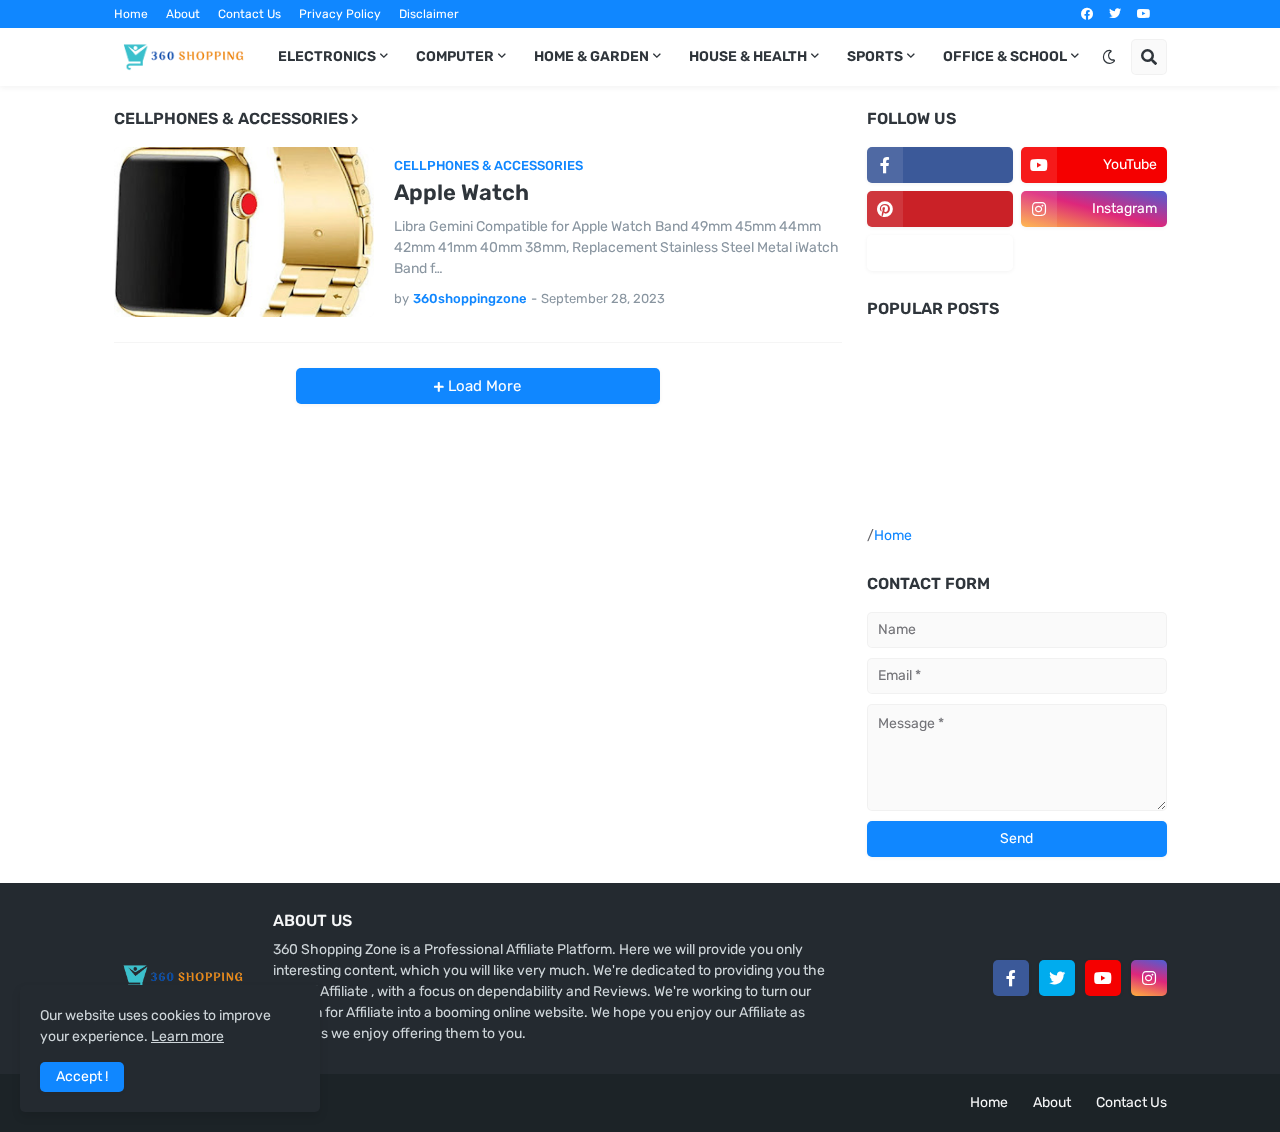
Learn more (187, 1036)
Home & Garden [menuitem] (591, 56)
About (183, 14)
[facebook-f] (940, 165)
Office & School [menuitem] (1005, 56)
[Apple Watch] (244, 232)
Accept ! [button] (82, 1076)
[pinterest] (940, 209)
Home (131, 14)
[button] (1109, 57)
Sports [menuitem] (875, 56)
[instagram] (1149, 978)
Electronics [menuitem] (327, 56)
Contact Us (249, 14)
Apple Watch (461, 192)
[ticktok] (940, 253)
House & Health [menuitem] (748, 56)
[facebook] (1087, 14)
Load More (482, 386)
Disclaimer (429, 14)
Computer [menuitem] (455, 56)
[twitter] (1115, 14)
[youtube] (1144, 14)
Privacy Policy (340, 14)
